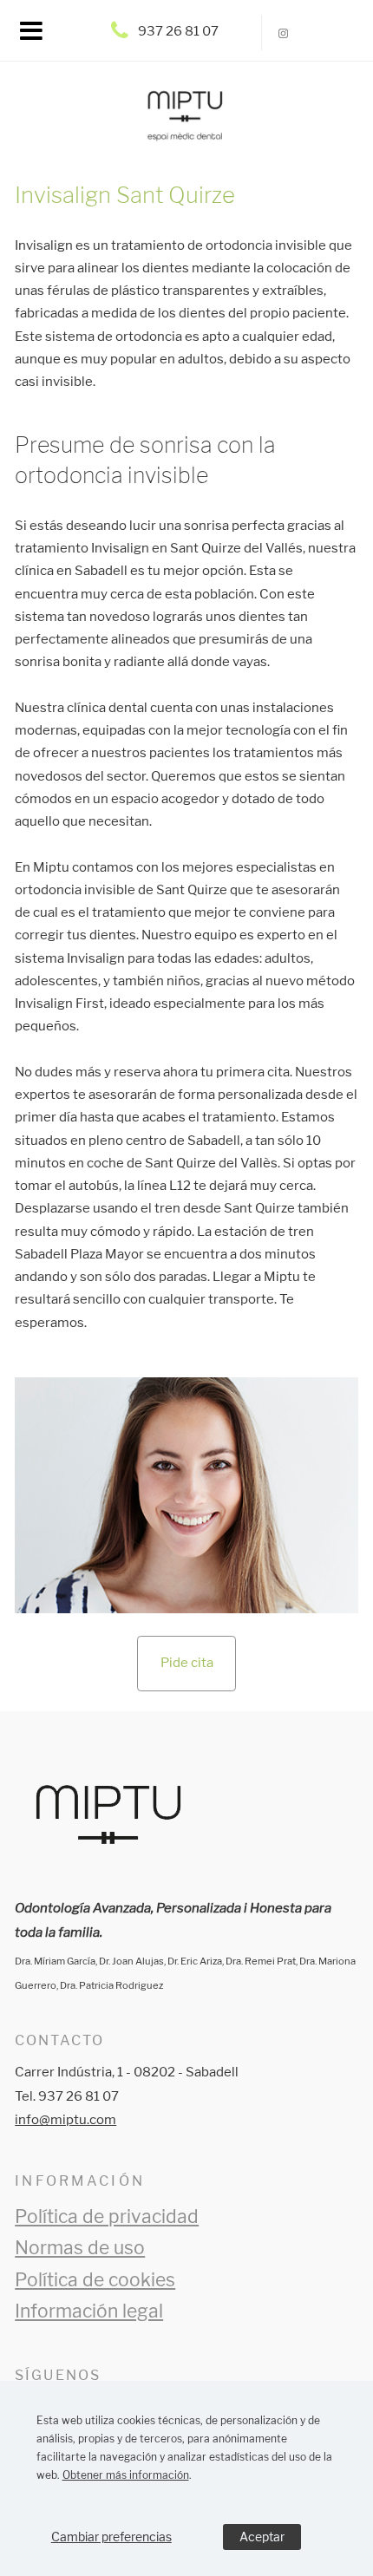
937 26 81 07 (178, 31)
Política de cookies (95, 2280)
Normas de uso (80, 2248)
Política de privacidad (107, 2216)
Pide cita (187, 1663)
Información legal (89, 2311)
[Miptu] (187, 126)
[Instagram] (284, 33)
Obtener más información (126, 2475)
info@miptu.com (65, 2120)
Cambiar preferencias (111, 2537)
